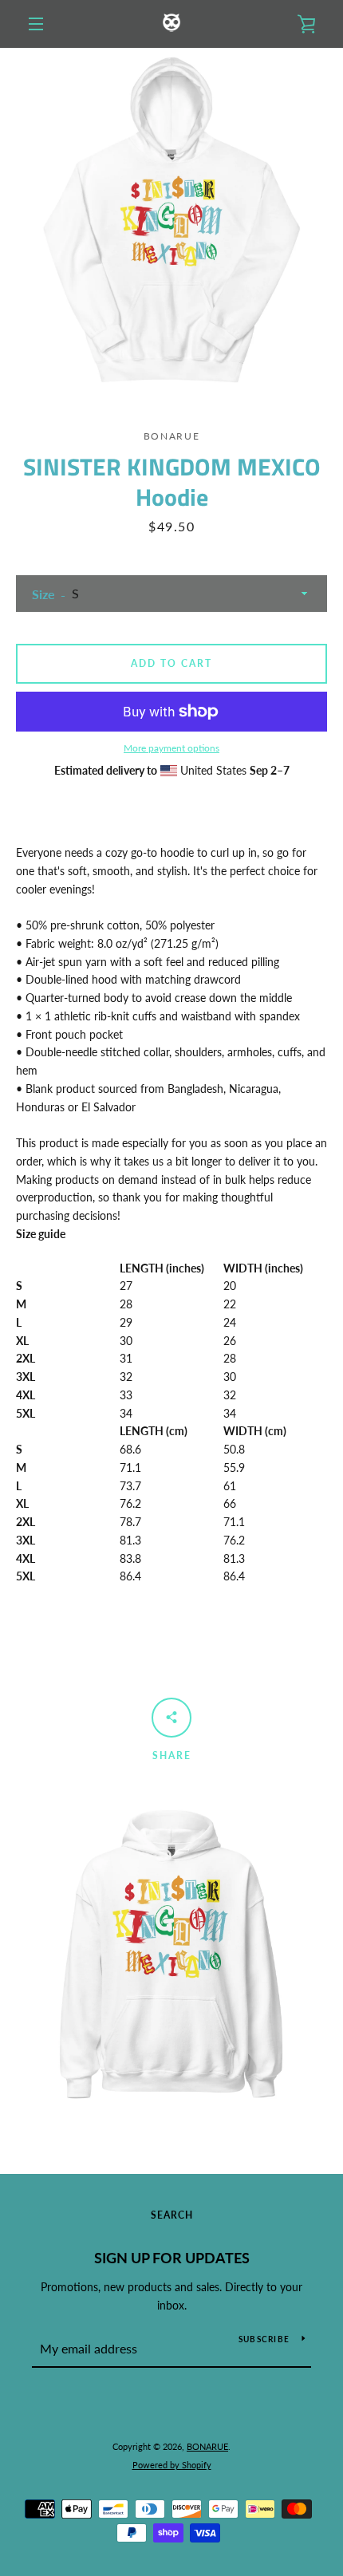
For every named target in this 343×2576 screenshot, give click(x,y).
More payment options (171, 748)
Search (172, 2215)
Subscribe (264, 2339)
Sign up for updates (172, 2258)
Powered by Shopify (172, 2465)
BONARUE (207, 2446)
